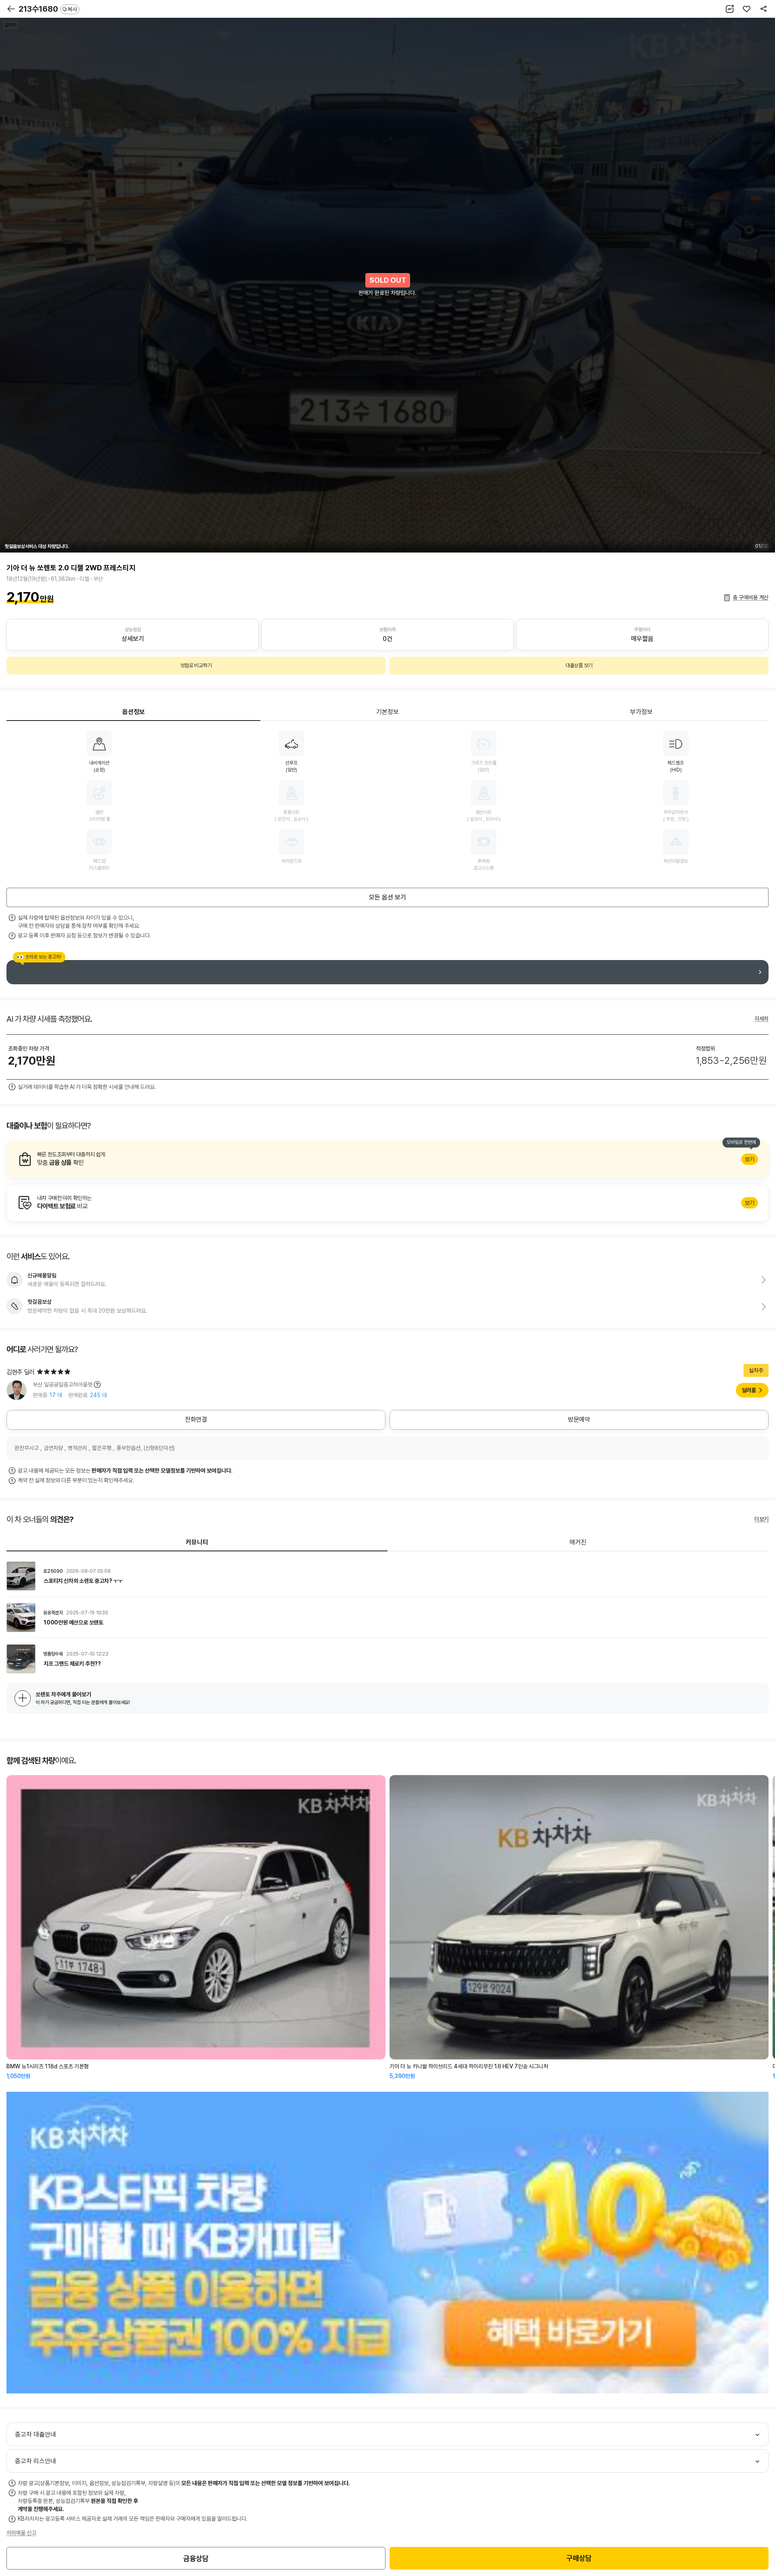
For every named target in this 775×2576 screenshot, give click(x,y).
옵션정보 (134, 712)
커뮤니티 (197, 1542)
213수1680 (48, 9)
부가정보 (641, 712)
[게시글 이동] (387, 1576)
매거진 (578, 1542)
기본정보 (387, 712)
